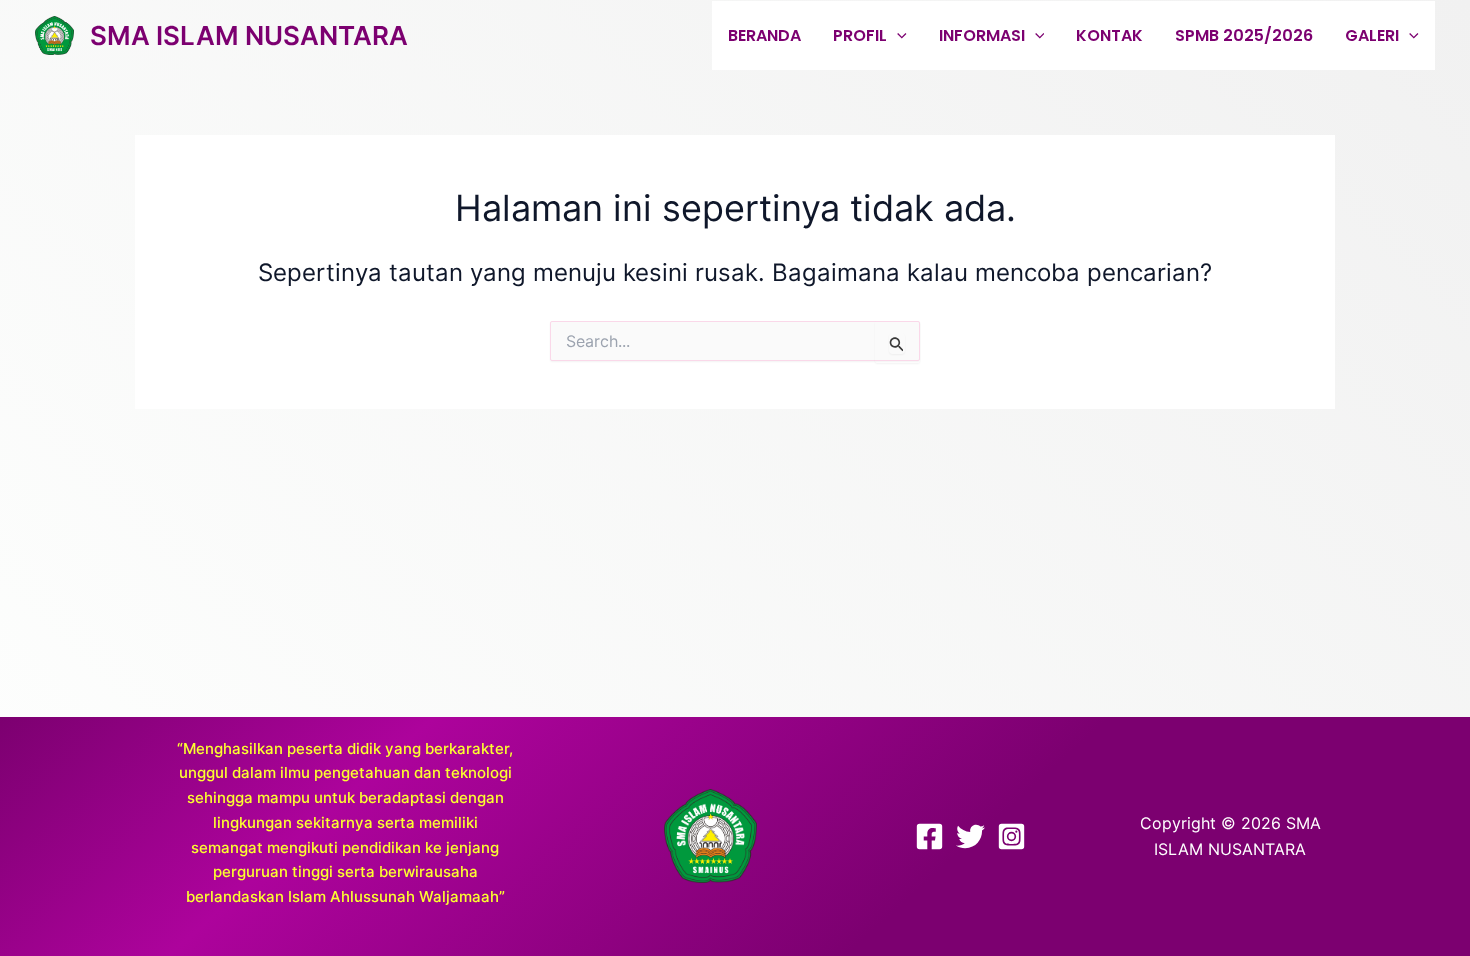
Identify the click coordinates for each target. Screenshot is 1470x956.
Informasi (982, 35)
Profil (860, 35)
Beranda (764, 35)
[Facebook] (929, 836)
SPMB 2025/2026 (1244, 35)
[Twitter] (970, 836)
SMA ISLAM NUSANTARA (249, 35)
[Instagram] (1011, 836)
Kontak (1109, 35)
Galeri (1372, 35)
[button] (897, 35)
